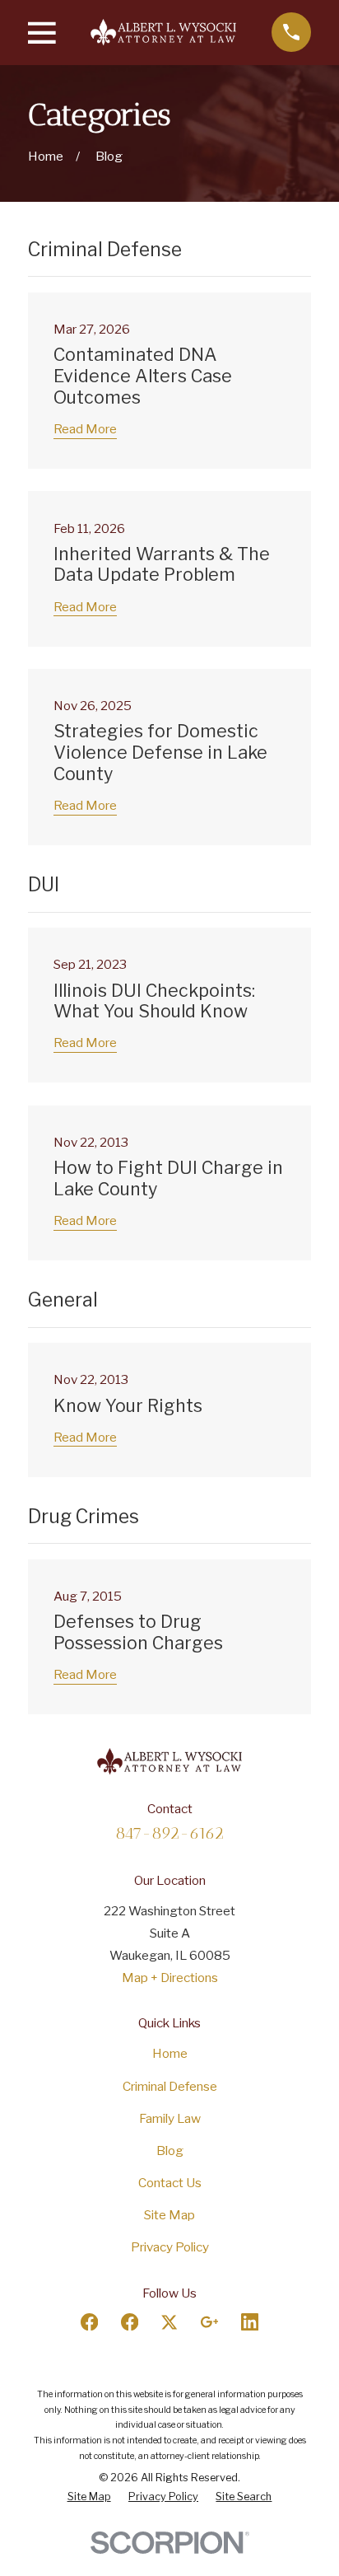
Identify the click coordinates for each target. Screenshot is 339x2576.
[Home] (163, 32)
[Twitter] (169, 2322)
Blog (170, 2151)
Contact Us (170, 2183)
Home (170, 2053)
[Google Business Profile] (209, 2322)
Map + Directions (170, 1978)
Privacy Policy (170, 2247)
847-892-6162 (169, 1833)
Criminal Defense (170, 2086)
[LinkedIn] (250, 2322)
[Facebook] (89, 2322)
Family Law (170, 2118)
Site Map (169, 2215)
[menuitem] (89, 2497)
